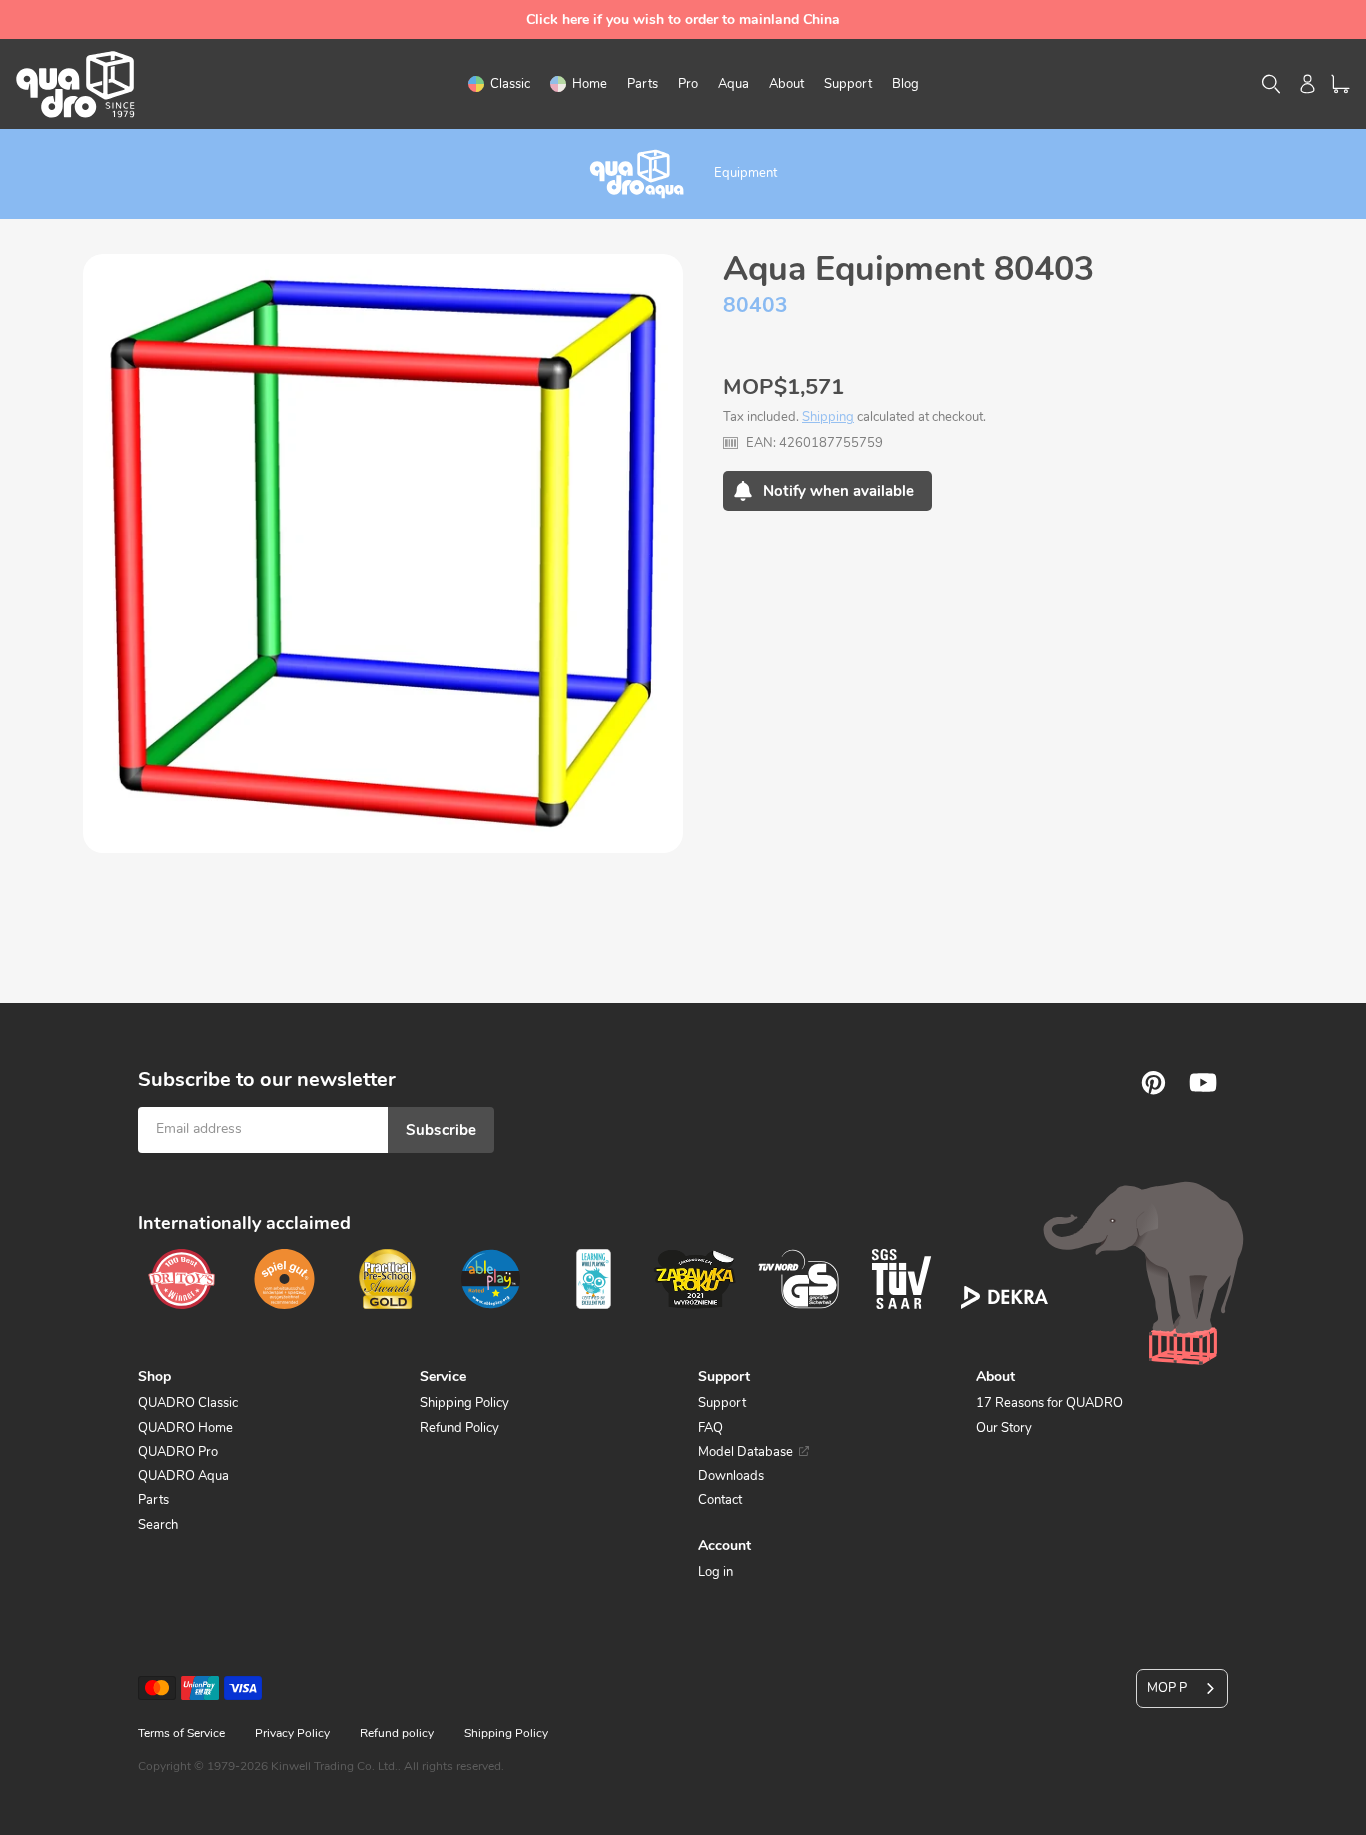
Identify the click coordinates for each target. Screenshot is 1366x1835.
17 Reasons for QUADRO (1049, 1403)
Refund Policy (459, 1428)
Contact (720, 1500)
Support (722, 1403)
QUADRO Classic (188, 1403)
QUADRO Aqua (183, 1476)
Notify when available (838, 491)
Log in (715, 1572)
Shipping (828, 417)
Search (158, 1525)
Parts (153, 1500)
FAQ (710, 1428)
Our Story (1004, 1428)
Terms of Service (181, 1733)
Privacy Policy (292, 1733)
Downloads (731, 1476)
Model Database (745, 1452)
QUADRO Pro (178, 1452)
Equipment (745, 173)
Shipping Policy (464, 1403)
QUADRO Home (185, 1428)
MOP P (1167, 1688)
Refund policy (397, 1733)
